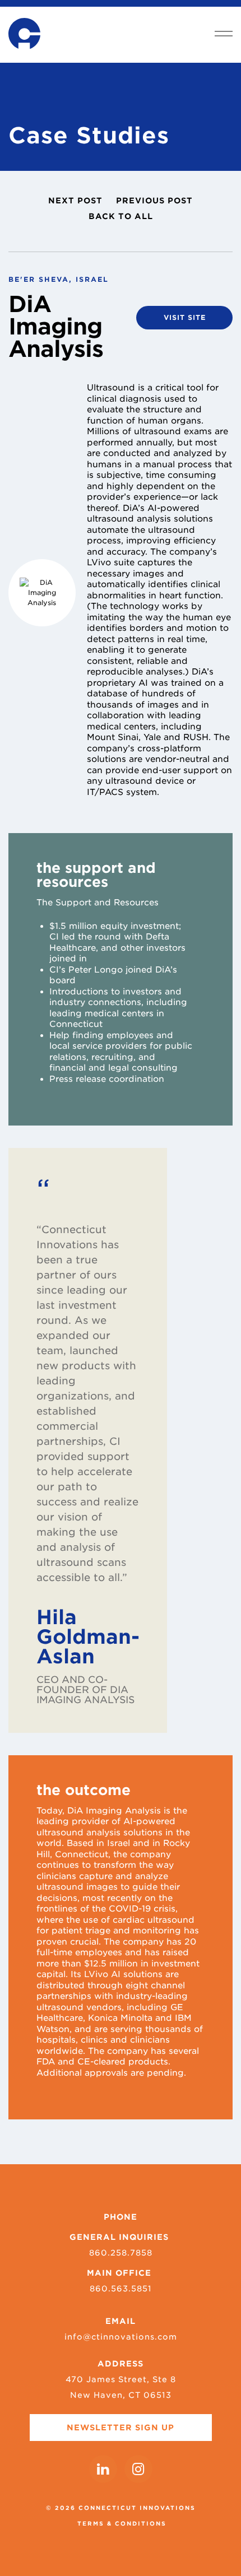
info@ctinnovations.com (121, 2337)
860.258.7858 (121, 2253)
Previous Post (154, 201)
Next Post (75, 201)
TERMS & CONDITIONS (122, 2523)
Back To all (121, 216)
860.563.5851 (121, 2289)
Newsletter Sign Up (121, 2428)
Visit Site (185, 317)
